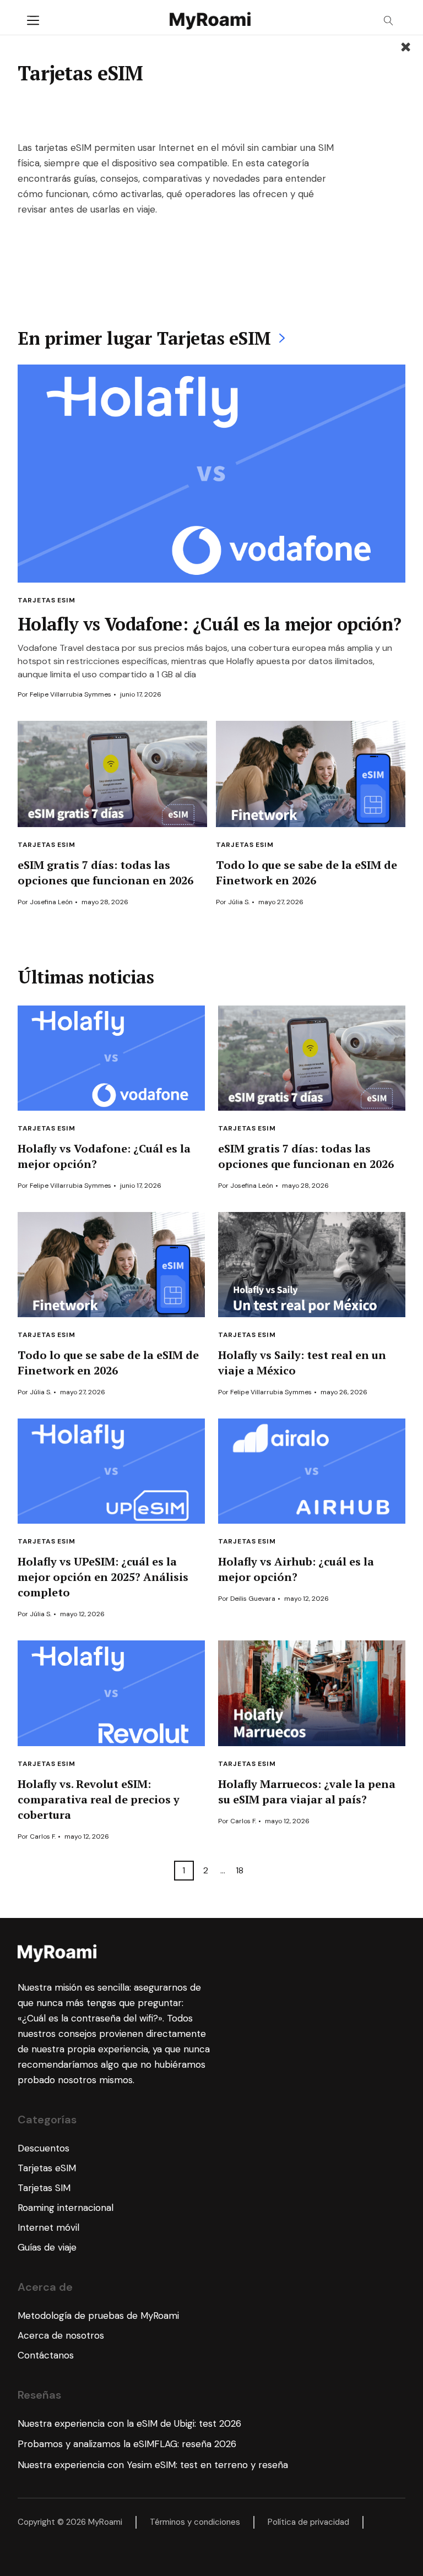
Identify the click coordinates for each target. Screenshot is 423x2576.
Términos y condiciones (195, 2522)
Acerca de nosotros (61, 2335)
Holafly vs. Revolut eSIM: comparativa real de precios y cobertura (99, 1799)
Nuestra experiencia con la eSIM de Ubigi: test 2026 (129, 2423)
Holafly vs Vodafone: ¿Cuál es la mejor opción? (210, 624)
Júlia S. (239, 902)
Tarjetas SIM (44, 2188)
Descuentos (44, 2148)
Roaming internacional (66, 2208)
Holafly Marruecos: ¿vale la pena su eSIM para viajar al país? (307, 1792)
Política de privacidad (308, 2522)
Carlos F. (43, 1836)
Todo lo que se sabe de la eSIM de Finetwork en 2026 (307, 873)
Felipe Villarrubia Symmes (70, 694)
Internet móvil (48, 2227)
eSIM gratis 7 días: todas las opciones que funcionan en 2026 (105, 873)
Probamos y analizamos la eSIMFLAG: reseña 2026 (127, 2444)
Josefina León (51, 902)
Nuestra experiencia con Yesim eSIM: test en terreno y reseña (153, 2465)
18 (240, 1870)
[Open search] (389, 21)
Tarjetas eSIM (46, 845)
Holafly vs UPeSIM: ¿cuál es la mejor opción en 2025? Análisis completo (103, 1577)
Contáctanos (46, 2355)
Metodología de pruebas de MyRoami (98, 2316)
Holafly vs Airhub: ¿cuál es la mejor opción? (296, 1569)
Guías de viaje (47, 2247)
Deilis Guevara (253, 1599)
